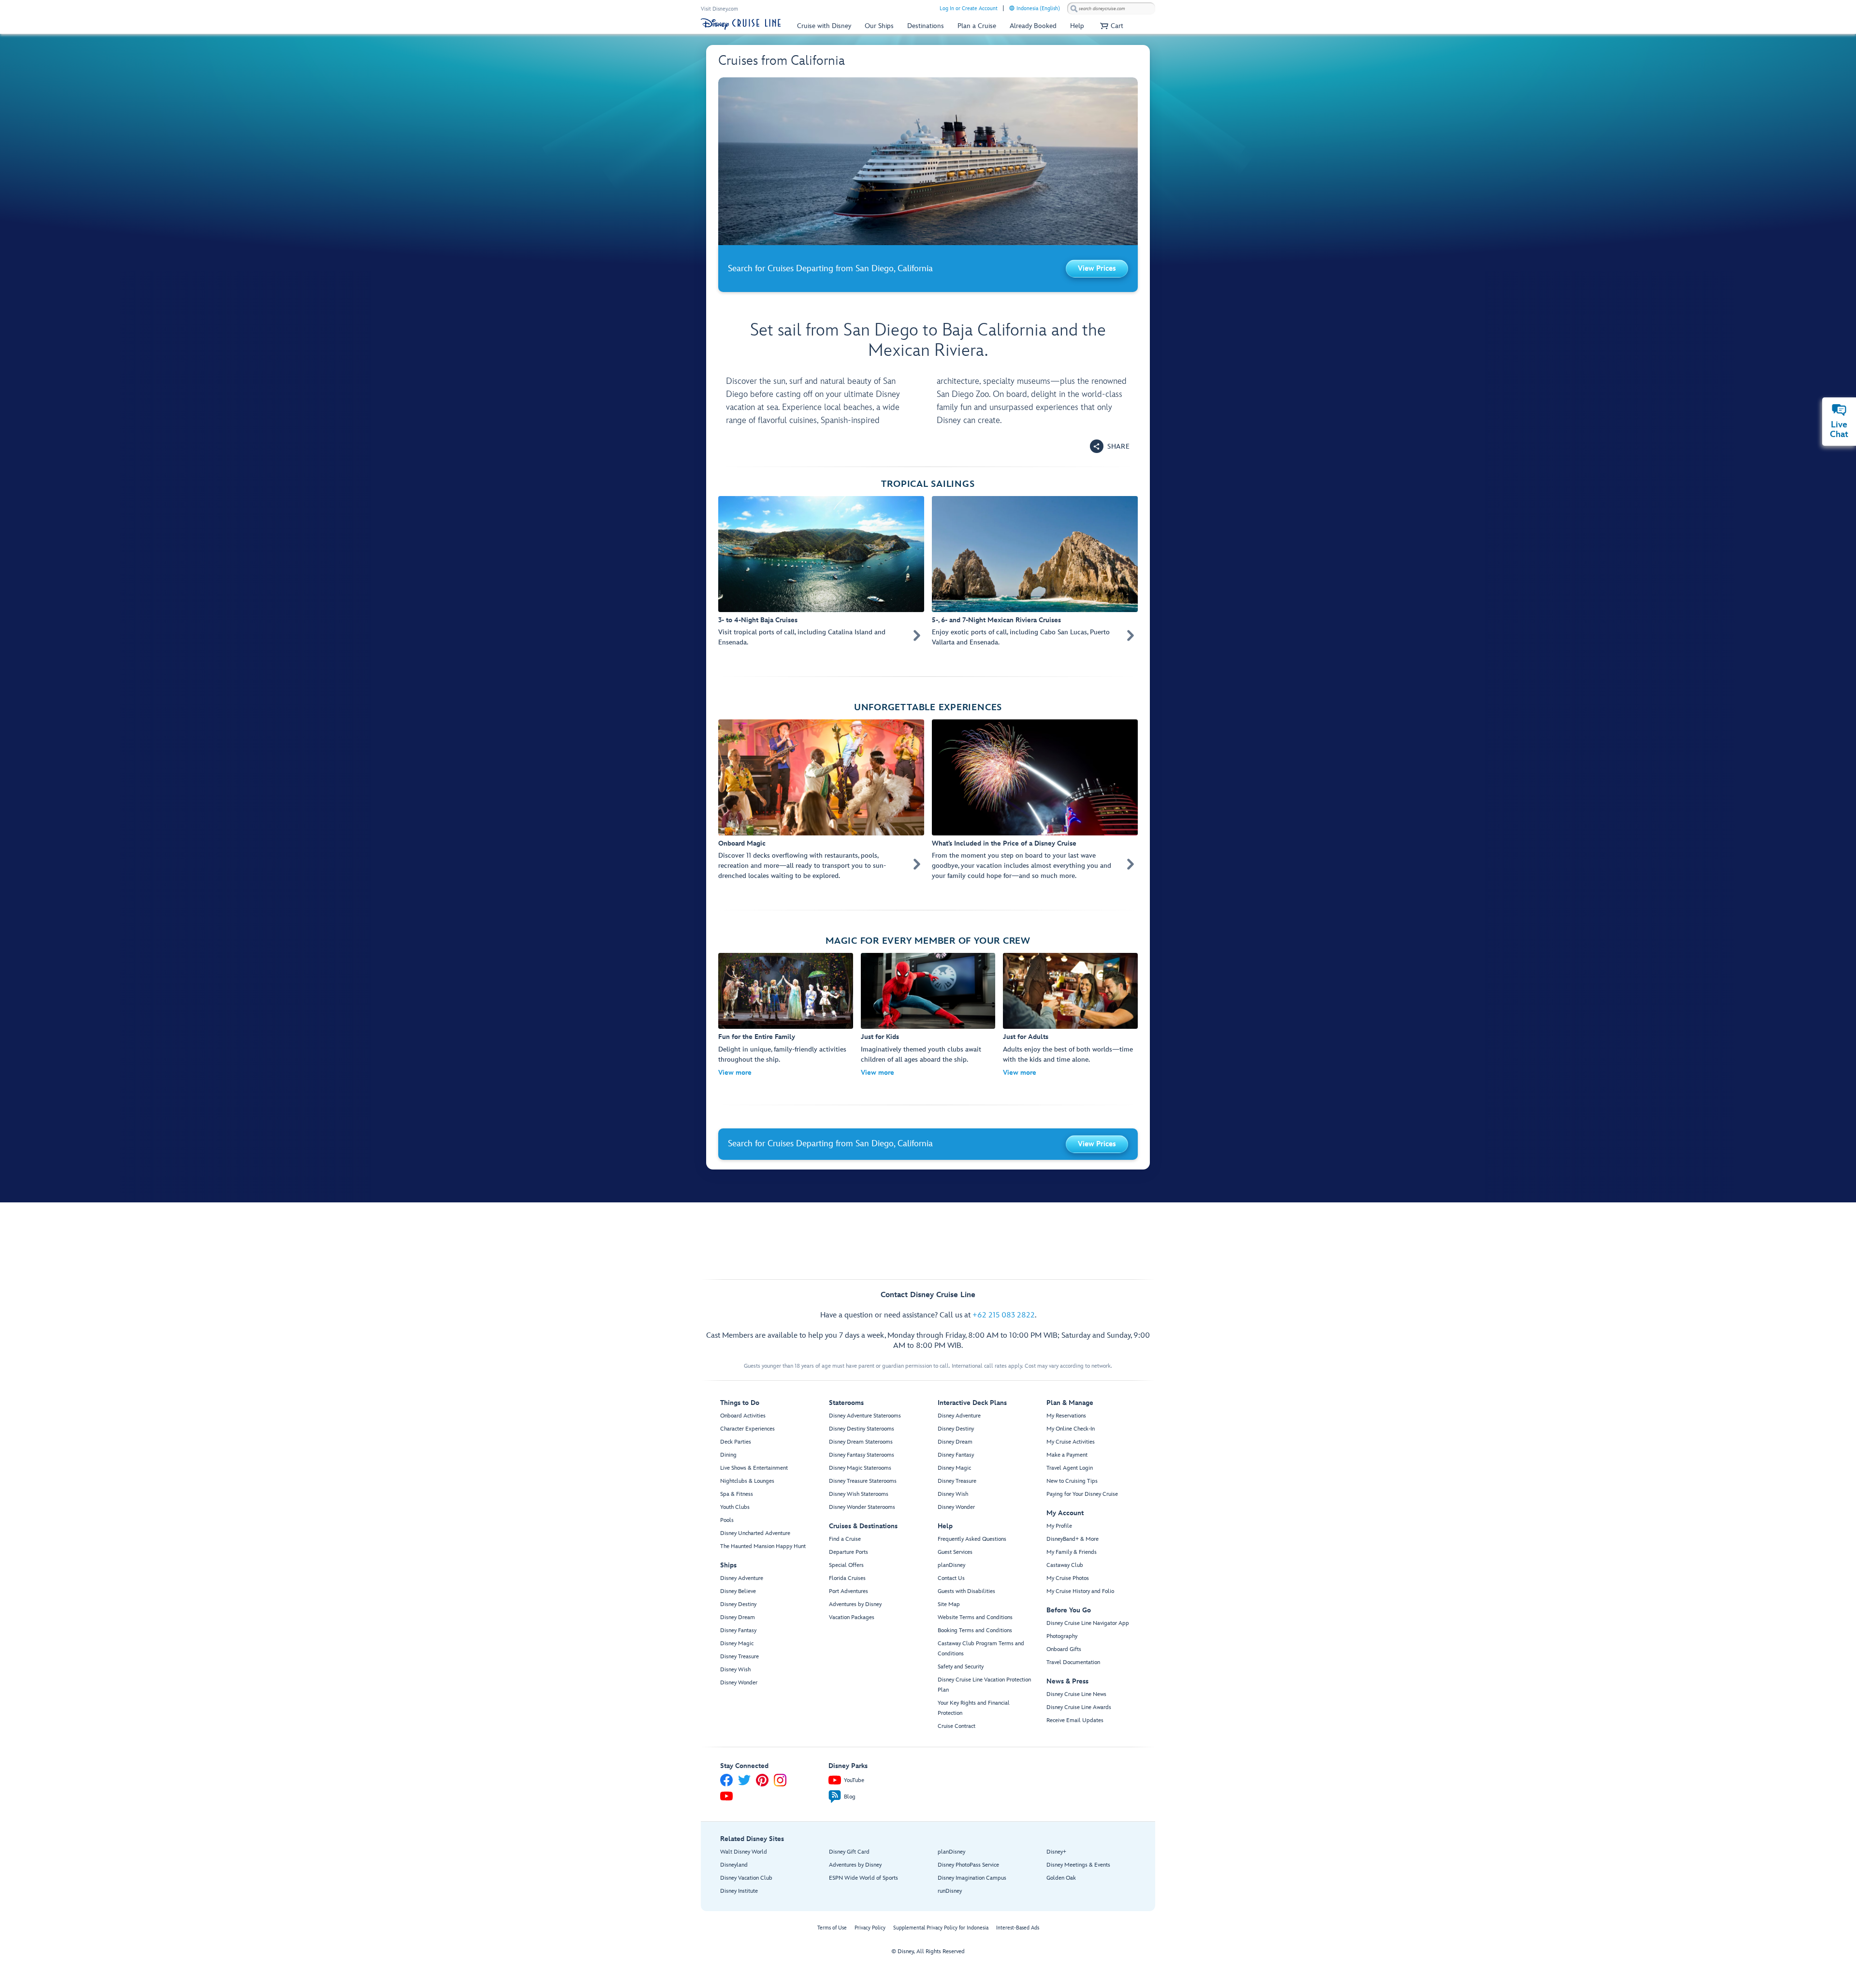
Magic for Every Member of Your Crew (928, 941)
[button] (1110, 26)
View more (735, 1073)
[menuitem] (1012, 8)
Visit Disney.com (719, 9)
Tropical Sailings (928, 484)
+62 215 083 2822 (1004, 1315)
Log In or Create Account (969, 8)
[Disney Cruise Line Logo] (741, 24)
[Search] (1074, 8)
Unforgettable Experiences (928, 708)
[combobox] (1111, 9)
